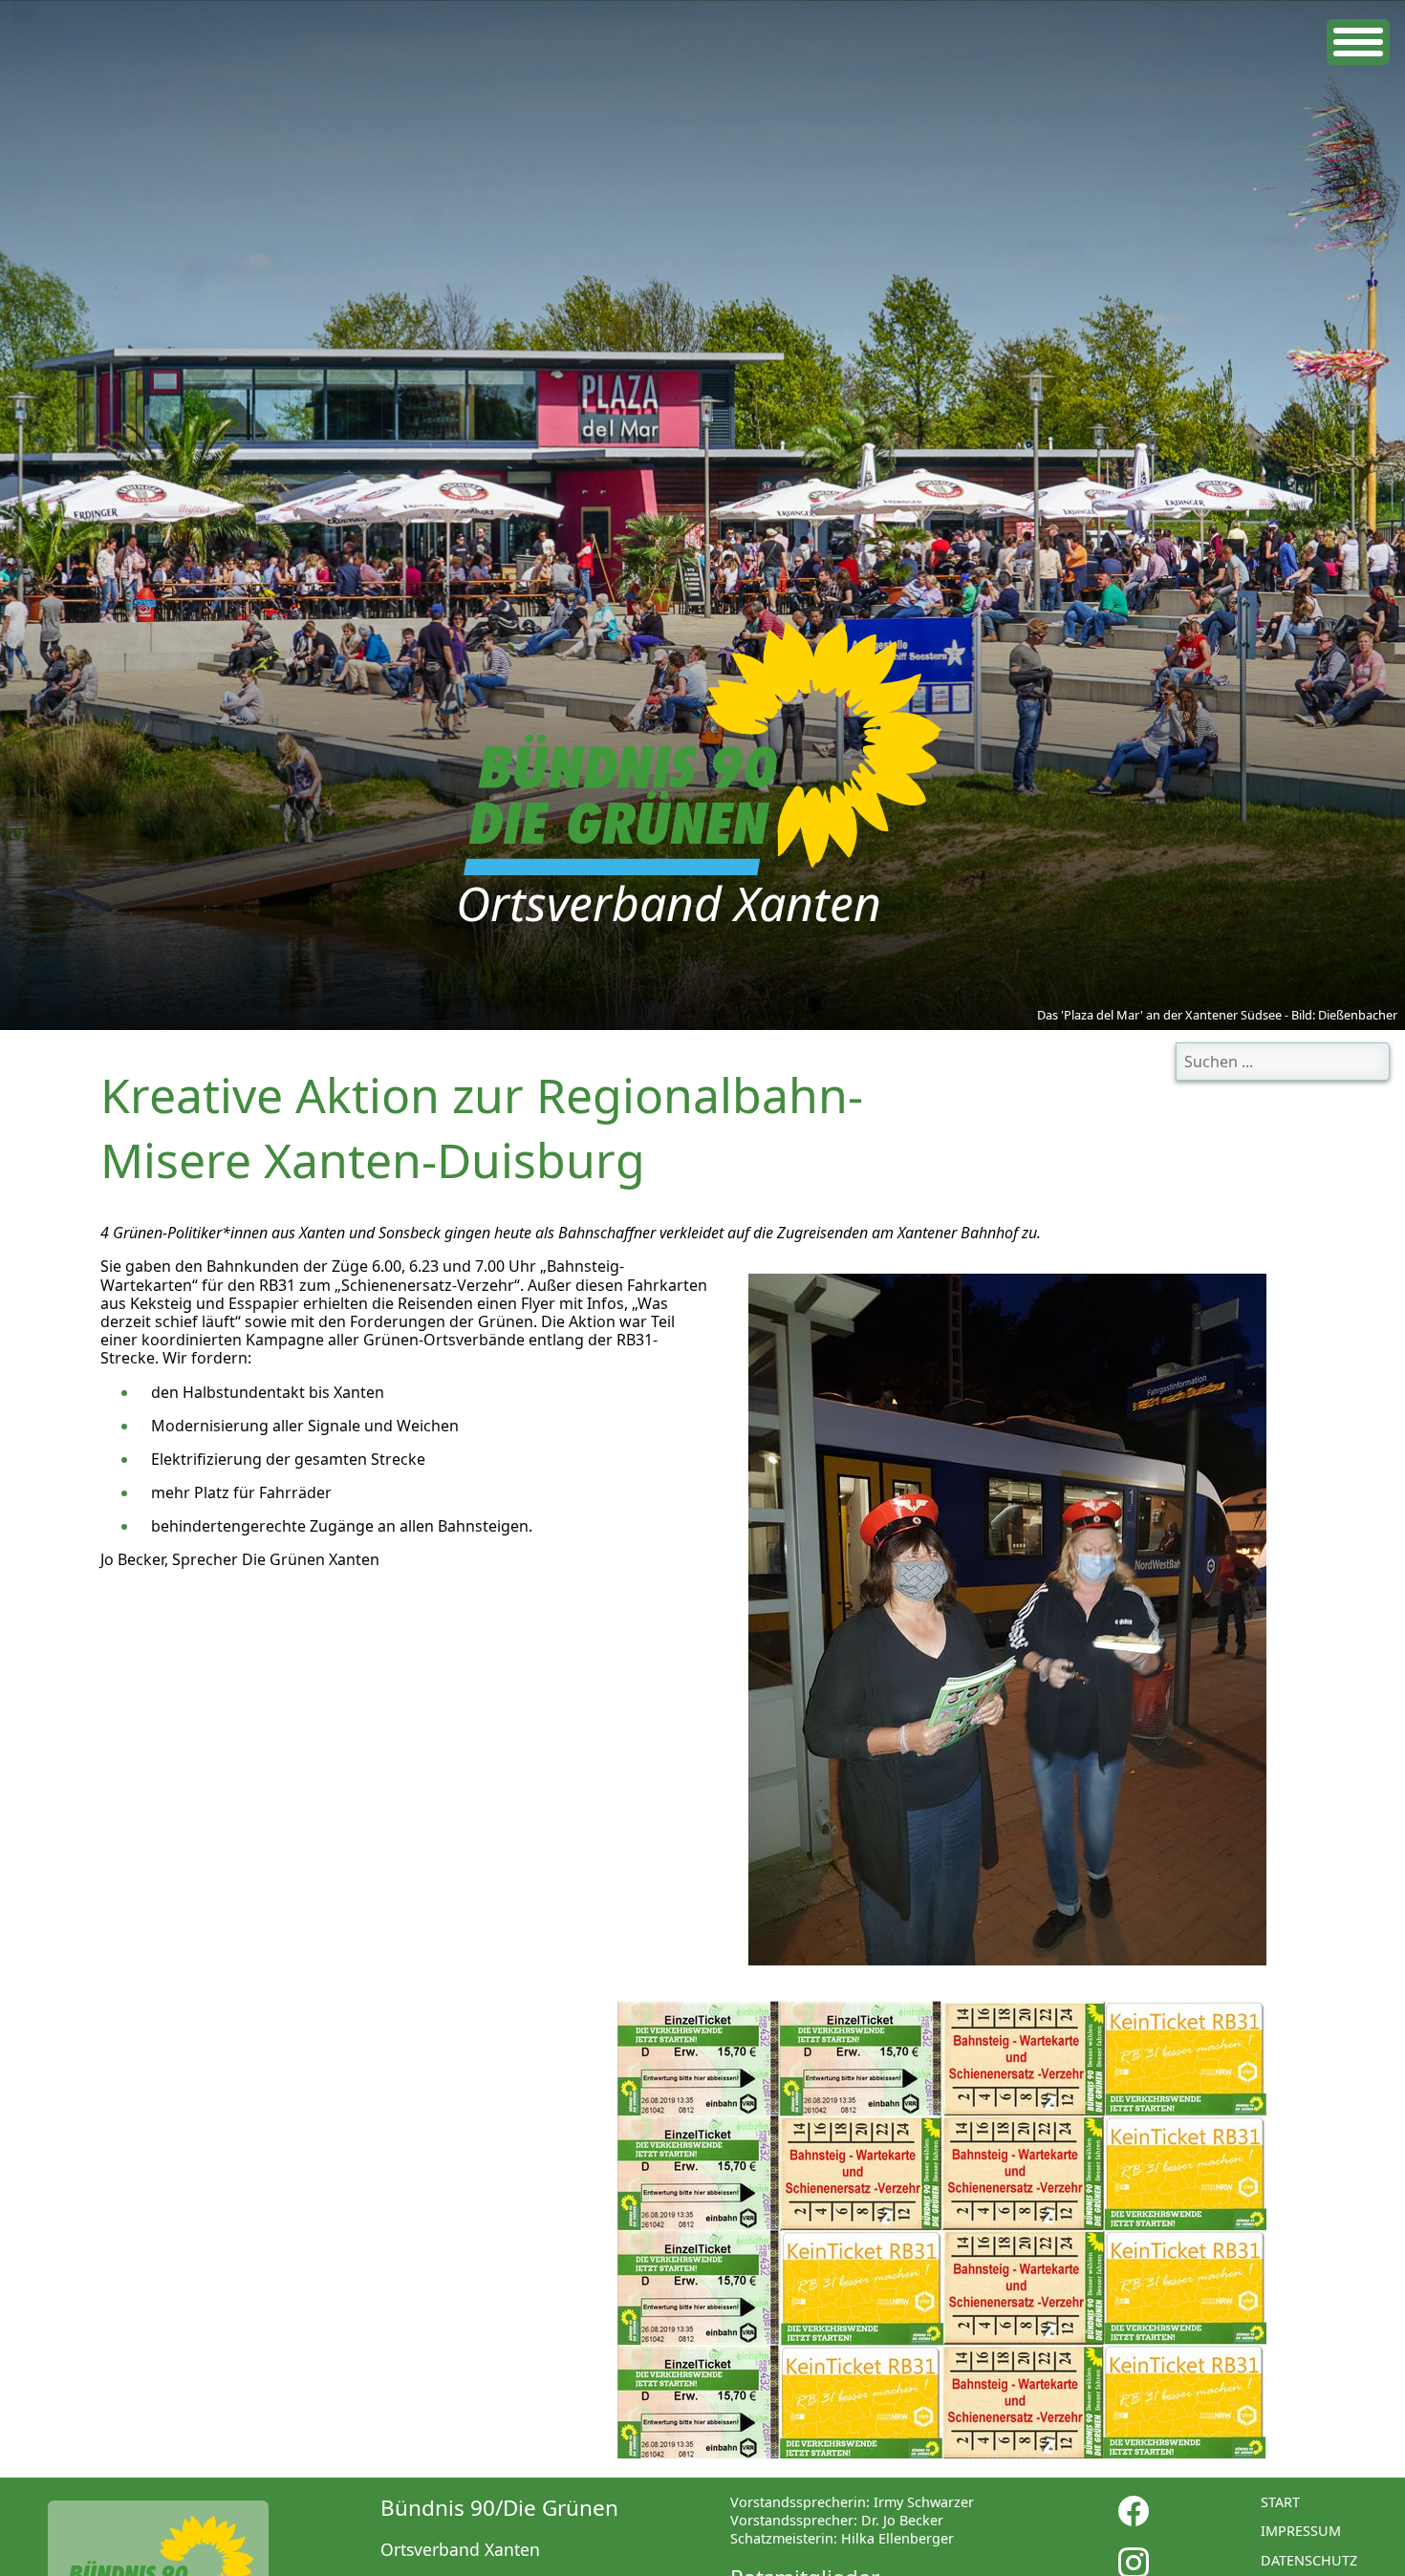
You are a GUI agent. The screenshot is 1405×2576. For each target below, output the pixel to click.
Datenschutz (1309, 2560)
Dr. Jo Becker (902, 2520)
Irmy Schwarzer (924, 2502)
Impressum (1301, 2531)
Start (1280, 2502)
